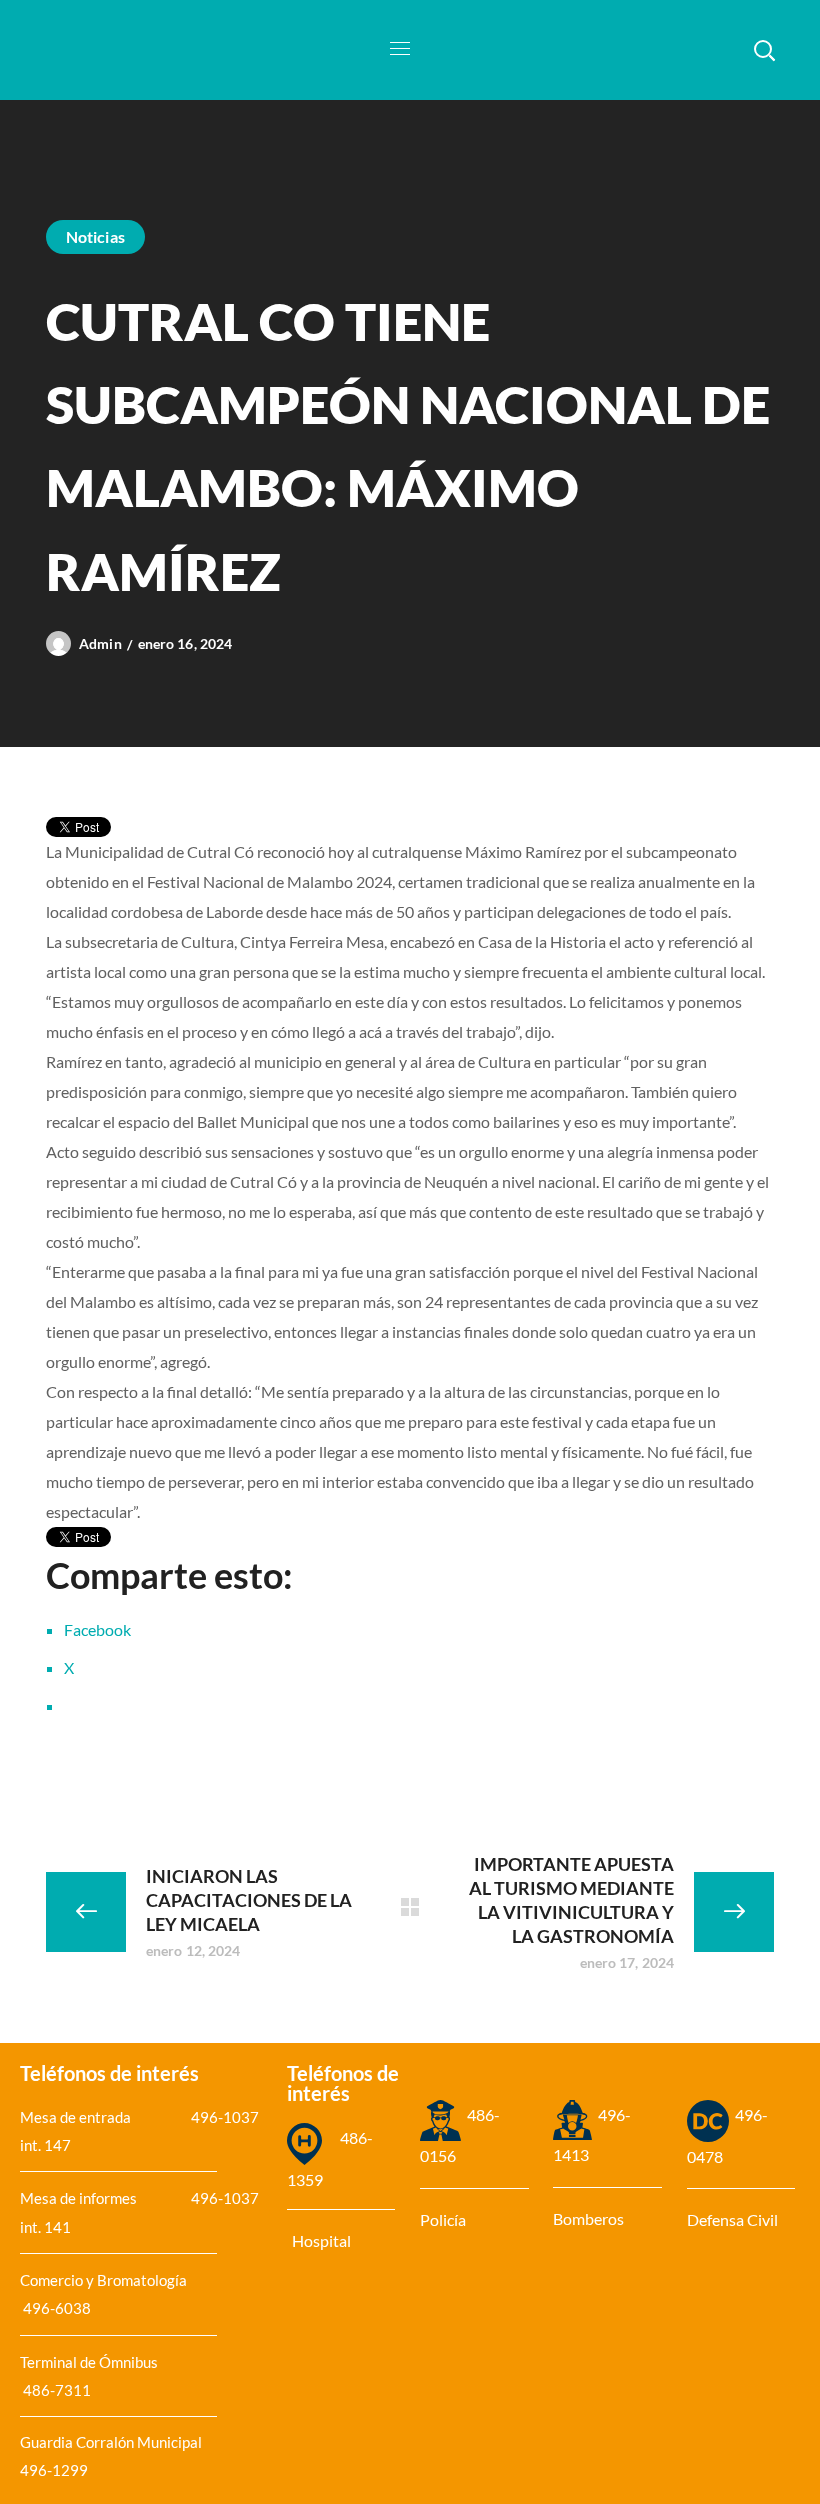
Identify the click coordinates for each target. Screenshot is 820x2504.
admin (100, 643)
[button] (764, 50)
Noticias (95, 236)
